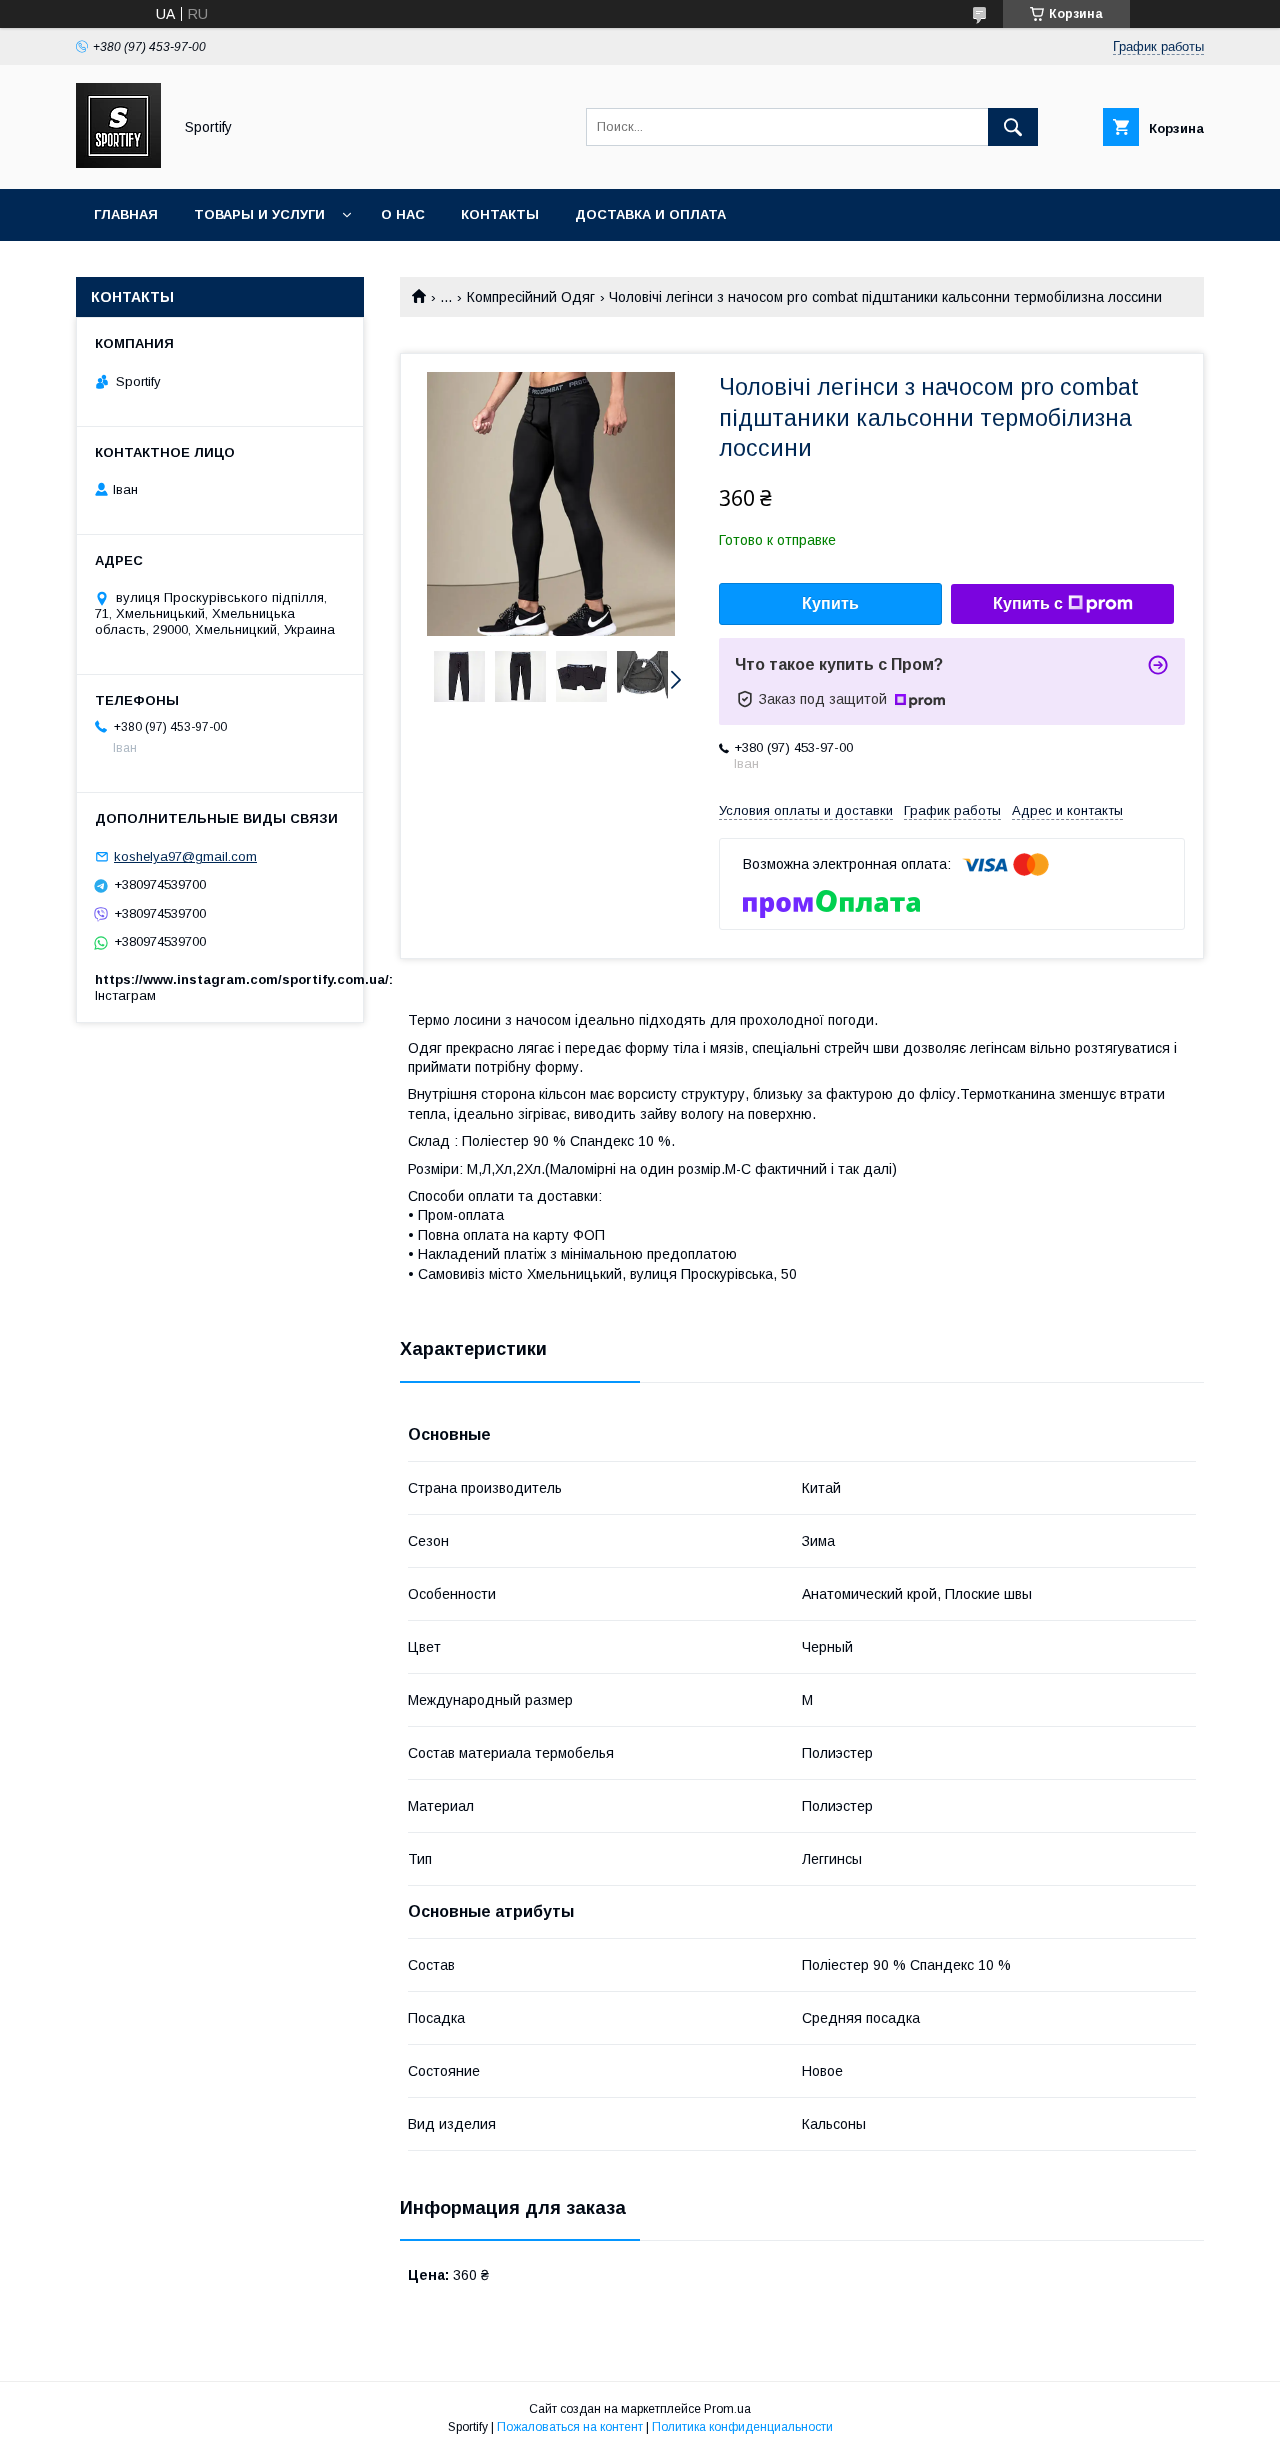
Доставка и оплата (650, 214)
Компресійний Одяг (531, 297)
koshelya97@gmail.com (185, 856)
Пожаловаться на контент (570, 2427)
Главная (126, 214)
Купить (830, 603)
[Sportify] (118, 163)
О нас (403, 214)
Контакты (500, 214)
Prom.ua (727, 2409)
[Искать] (1013, 127)
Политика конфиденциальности (742, 2427)
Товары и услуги (259, 214)
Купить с (1028, 603)
